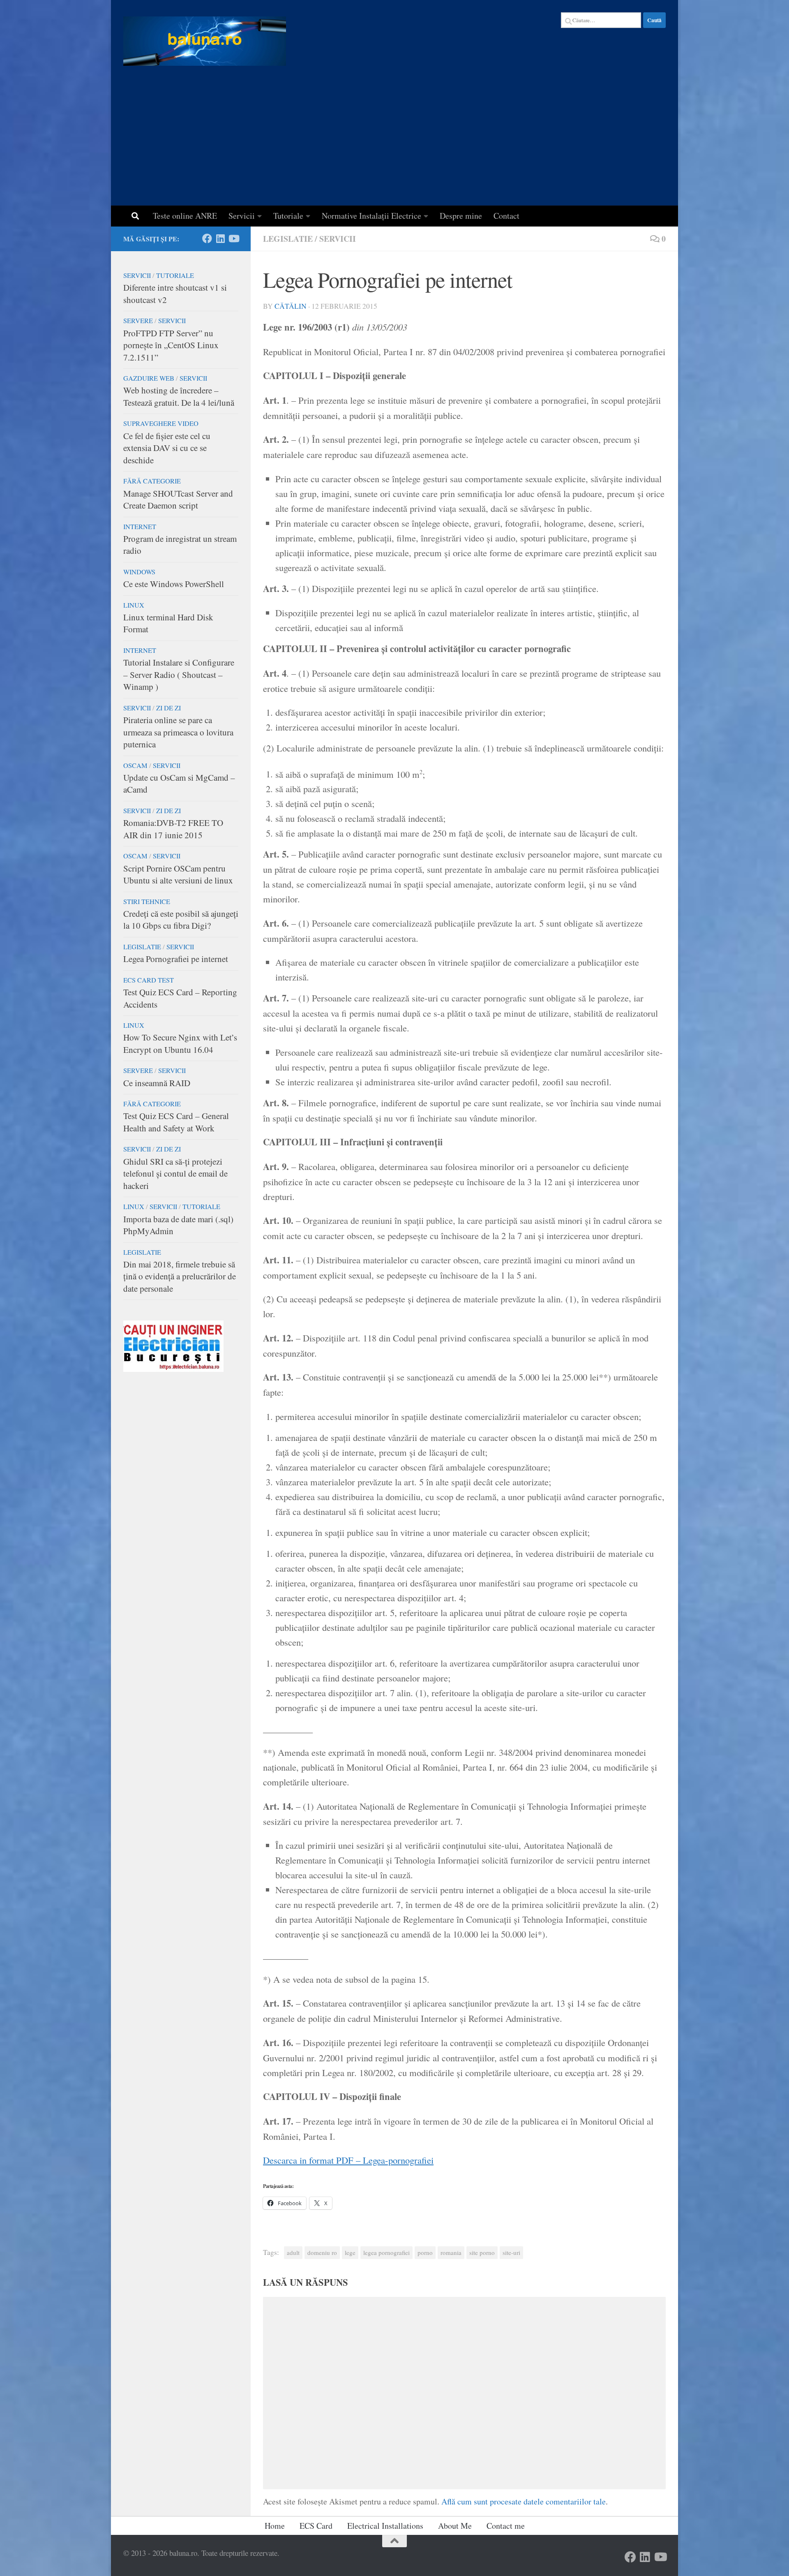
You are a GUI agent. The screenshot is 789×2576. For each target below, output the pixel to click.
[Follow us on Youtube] (233, 238)
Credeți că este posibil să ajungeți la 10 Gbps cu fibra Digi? (181, 920)
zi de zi (168, 708)
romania (451, 2252)
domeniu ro (322, 2252)
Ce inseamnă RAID (157, 1083)
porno (425, 2252)
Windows (139, 572)
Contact (506, 216)
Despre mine (461, 216)
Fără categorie (152, 481)
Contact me (506, 2526)
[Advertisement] (394, 144)
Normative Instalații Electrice (371, 216)
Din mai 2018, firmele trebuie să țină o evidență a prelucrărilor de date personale (180, 1276)
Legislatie (288, 239)
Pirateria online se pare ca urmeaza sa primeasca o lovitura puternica (178, 732)
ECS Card (316, 2526)
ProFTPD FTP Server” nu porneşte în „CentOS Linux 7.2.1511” (171, 345)
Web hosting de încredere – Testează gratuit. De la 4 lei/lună (179, 396)
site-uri (511, 2252)
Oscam (135, 765)
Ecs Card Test (149, 980)
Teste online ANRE (185, 216)
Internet (140, 527)
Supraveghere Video (161, 423)
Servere (138, 321)
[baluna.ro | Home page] (205, 41)
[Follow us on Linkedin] (220, 238)
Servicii (242, 216)
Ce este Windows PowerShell (174, 584)
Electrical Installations (385, 2526)
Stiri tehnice (147, 902)
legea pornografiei (386, 2252)
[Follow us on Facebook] (207, 238)
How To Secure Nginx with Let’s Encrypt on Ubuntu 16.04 (180, 1043)
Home (275, 2526)
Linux (134, 605)
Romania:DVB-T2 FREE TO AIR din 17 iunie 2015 (173, 829)
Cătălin (291, 306)
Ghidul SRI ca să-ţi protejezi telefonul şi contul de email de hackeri (175, 1174)
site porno (482, 2252)
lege (350, 2252)
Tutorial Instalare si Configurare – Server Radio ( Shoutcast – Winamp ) (179, 674)
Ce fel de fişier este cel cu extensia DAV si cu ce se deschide (167, 448)
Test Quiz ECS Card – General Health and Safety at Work (176, 1122)
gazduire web (149, 378)
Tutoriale (288, 216)
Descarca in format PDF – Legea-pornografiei (348, 2160)
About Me (455, 2526)
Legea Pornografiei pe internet (176, 959)
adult (293, 2252)
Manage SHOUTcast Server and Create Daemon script (178, 499)
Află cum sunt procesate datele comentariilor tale (524, 2501)
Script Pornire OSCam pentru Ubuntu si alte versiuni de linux (178, 874)
